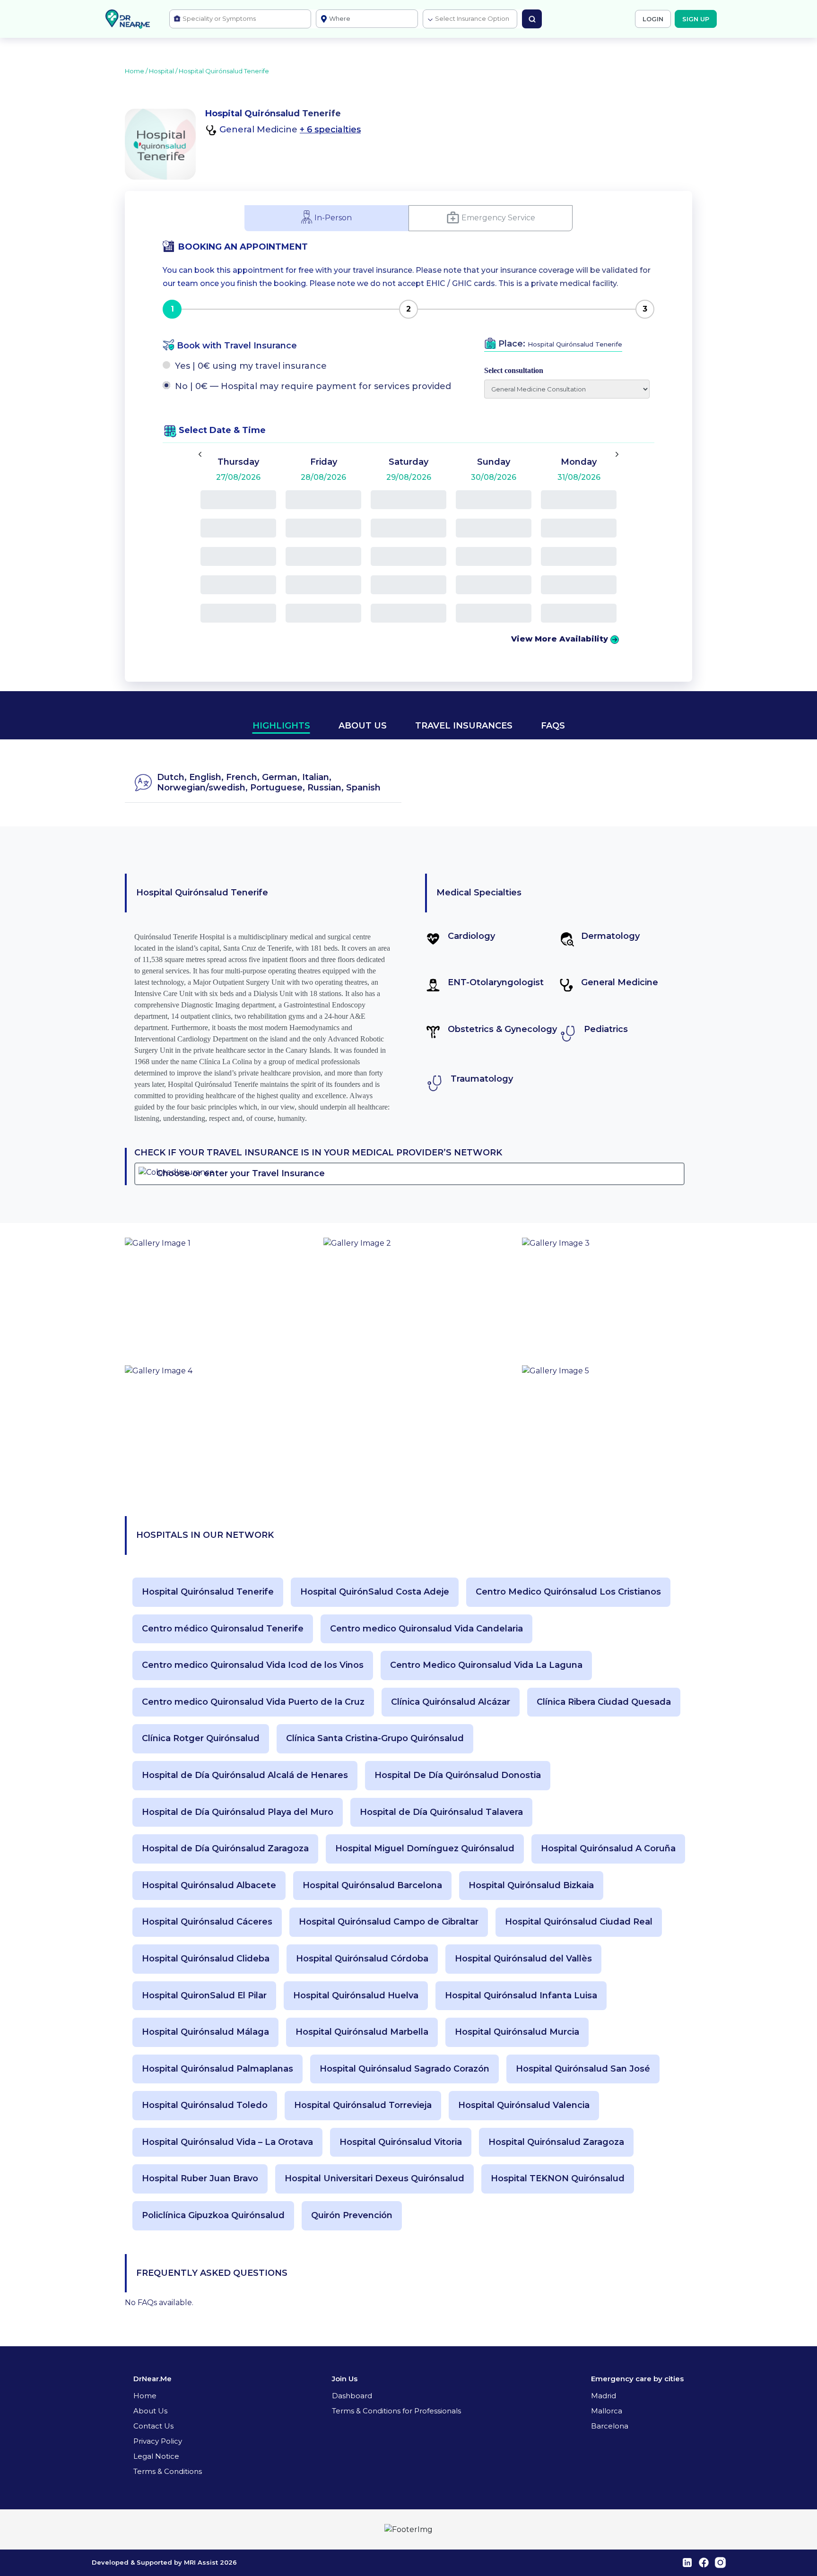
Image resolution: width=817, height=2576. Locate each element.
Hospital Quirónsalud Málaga (205, 2032)
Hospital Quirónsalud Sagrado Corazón (404, 2069)
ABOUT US (363, 726)
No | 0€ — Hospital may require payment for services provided (313, 386)
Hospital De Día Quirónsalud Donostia (458, 1775)
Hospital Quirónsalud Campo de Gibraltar (389, 1922)
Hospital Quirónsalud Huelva (356, 1996)
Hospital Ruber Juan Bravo (200, 2179)
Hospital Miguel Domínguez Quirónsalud (425, 1849)
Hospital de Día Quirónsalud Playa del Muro (238, 1812)
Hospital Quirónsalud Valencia (524, 2105)
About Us (150, 2411)
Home (145, 2396)
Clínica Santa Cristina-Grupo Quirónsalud (375, 1739)
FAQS (553, 726)
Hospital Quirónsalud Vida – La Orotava (227, 2142)
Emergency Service (498, 217)
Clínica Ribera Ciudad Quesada (604, 1702)
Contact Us (153, 2426)
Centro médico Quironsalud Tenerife (223, 1629)
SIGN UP (696, 19)
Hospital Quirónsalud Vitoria (401, 2142)
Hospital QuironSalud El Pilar (204, 1996)
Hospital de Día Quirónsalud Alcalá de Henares (245, 1775)
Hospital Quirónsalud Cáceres (207, 1922)
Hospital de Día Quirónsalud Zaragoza (225, 1849)
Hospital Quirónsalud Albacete (209, 1886)
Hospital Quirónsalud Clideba (206, 1959)
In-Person (333, 217)
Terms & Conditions (168, 2471)
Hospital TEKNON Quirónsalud (558, 2179)
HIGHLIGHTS (281, 726)
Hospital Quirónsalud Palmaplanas (217, 2069)
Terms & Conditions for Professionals (396, 2411)
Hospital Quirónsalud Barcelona (372, 1886)
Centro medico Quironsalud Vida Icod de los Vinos (253, 1665)
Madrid (604, 2396)
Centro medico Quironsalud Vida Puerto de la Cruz (253, 1702)
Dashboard (352, 2396)
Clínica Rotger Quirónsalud (201, 1739)
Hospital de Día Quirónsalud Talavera (441, 1812)
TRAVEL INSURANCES (464, 726)
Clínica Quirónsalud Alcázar (451, 1702)
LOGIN (653, 19)
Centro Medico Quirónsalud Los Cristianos (568, 1592)
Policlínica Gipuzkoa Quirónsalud (213, 2216)
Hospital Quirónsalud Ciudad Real (579, 1922)
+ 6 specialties (330, 130)
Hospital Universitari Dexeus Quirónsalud (374, 2179)
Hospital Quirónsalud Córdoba (362, 1959)
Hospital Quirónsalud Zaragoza (556, 2142)
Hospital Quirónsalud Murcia (517, 2032)
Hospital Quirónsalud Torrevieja (363, 2105)
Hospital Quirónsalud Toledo (205, 2105)
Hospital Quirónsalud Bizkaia (531, 1886)
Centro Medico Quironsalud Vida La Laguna (486, 1665)
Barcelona (610, 2426)
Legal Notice (156, 2456)
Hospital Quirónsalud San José (583, 2069)
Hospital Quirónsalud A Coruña (608, 1849)
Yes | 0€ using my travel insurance (251, 366)
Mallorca (607, 2411)
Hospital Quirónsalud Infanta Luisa (521, 1996)
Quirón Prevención (352, 2216)
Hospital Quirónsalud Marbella (362, 2032)
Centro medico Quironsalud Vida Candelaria (426, 1629)
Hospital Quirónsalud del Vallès (523, 1959)
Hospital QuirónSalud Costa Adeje (375, 1592)
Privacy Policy (158, 2441)
